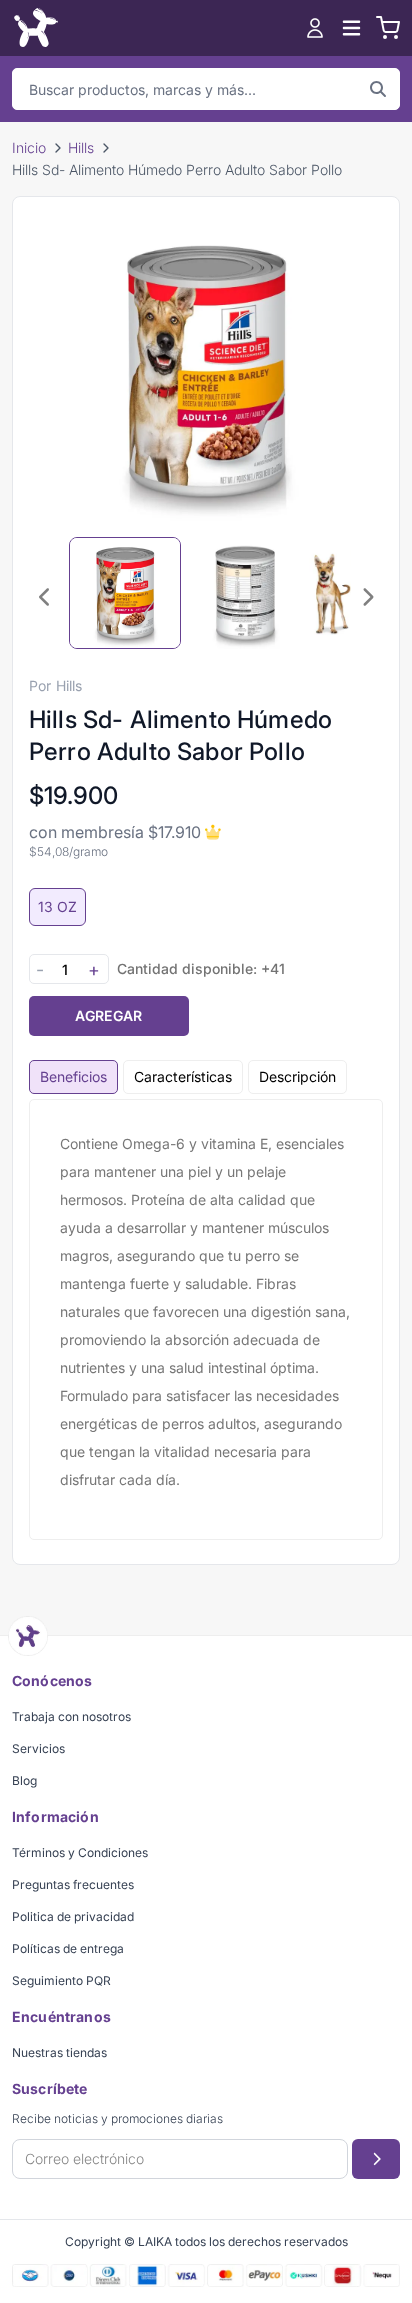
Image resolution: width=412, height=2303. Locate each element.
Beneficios (73, 1076)
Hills (81, 147)
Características (183, 1076)
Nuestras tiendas (59, 2052)
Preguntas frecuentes (73, 1884)
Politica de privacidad (73, 1916)
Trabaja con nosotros (71, 1716)
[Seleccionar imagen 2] (245, 593)
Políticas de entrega (68, 1948)
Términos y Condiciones (80, 1852)
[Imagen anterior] (45, 597)
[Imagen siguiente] (367, 597)
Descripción (297, 1076)
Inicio (29, 147)
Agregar (108, 1015)
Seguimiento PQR (61, 1980)
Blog (24, 1780)
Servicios (38, 1748)
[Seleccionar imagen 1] (125, 593)
